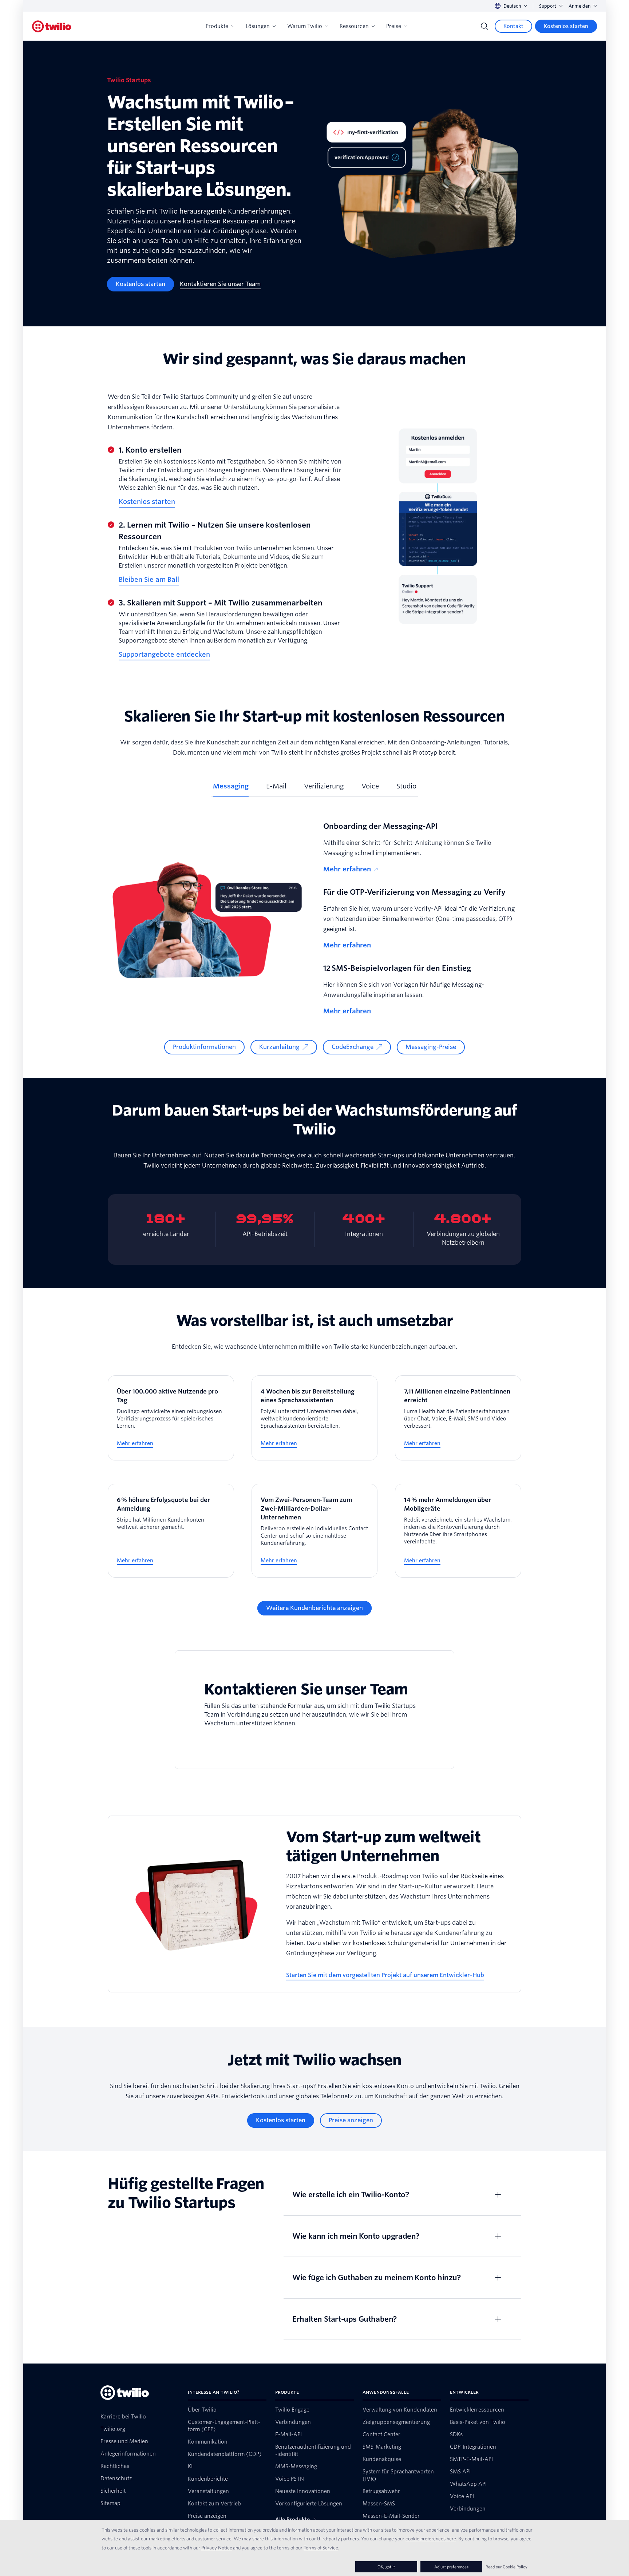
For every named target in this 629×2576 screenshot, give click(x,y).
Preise (394, 26)
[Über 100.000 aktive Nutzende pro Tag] (171, 1418)
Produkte (217, 26)
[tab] (231, 789)
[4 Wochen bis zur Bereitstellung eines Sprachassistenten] (315, 1418)
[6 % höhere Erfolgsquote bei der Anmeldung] (171, 1531)
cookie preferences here (431, 2539)
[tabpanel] (314, 937)
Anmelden (579, 6)
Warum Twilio (305, 26)
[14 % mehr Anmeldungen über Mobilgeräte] (458, 1531)
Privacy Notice (217, 2548)
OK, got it (386, 2567)
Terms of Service (321, 2548)
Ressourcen (354, 26)
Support (548, 6)
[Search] (484, 26)
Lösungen (258, 26)
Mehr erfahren (347, 869)
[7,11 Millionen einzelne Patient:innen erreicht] (458, 1418)
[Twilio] (52, 26)
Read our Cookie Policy (507, 2567)
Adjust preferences (451, 2567)
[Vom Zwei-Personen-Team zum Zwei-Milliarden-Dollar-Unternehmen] (315, 1531)
